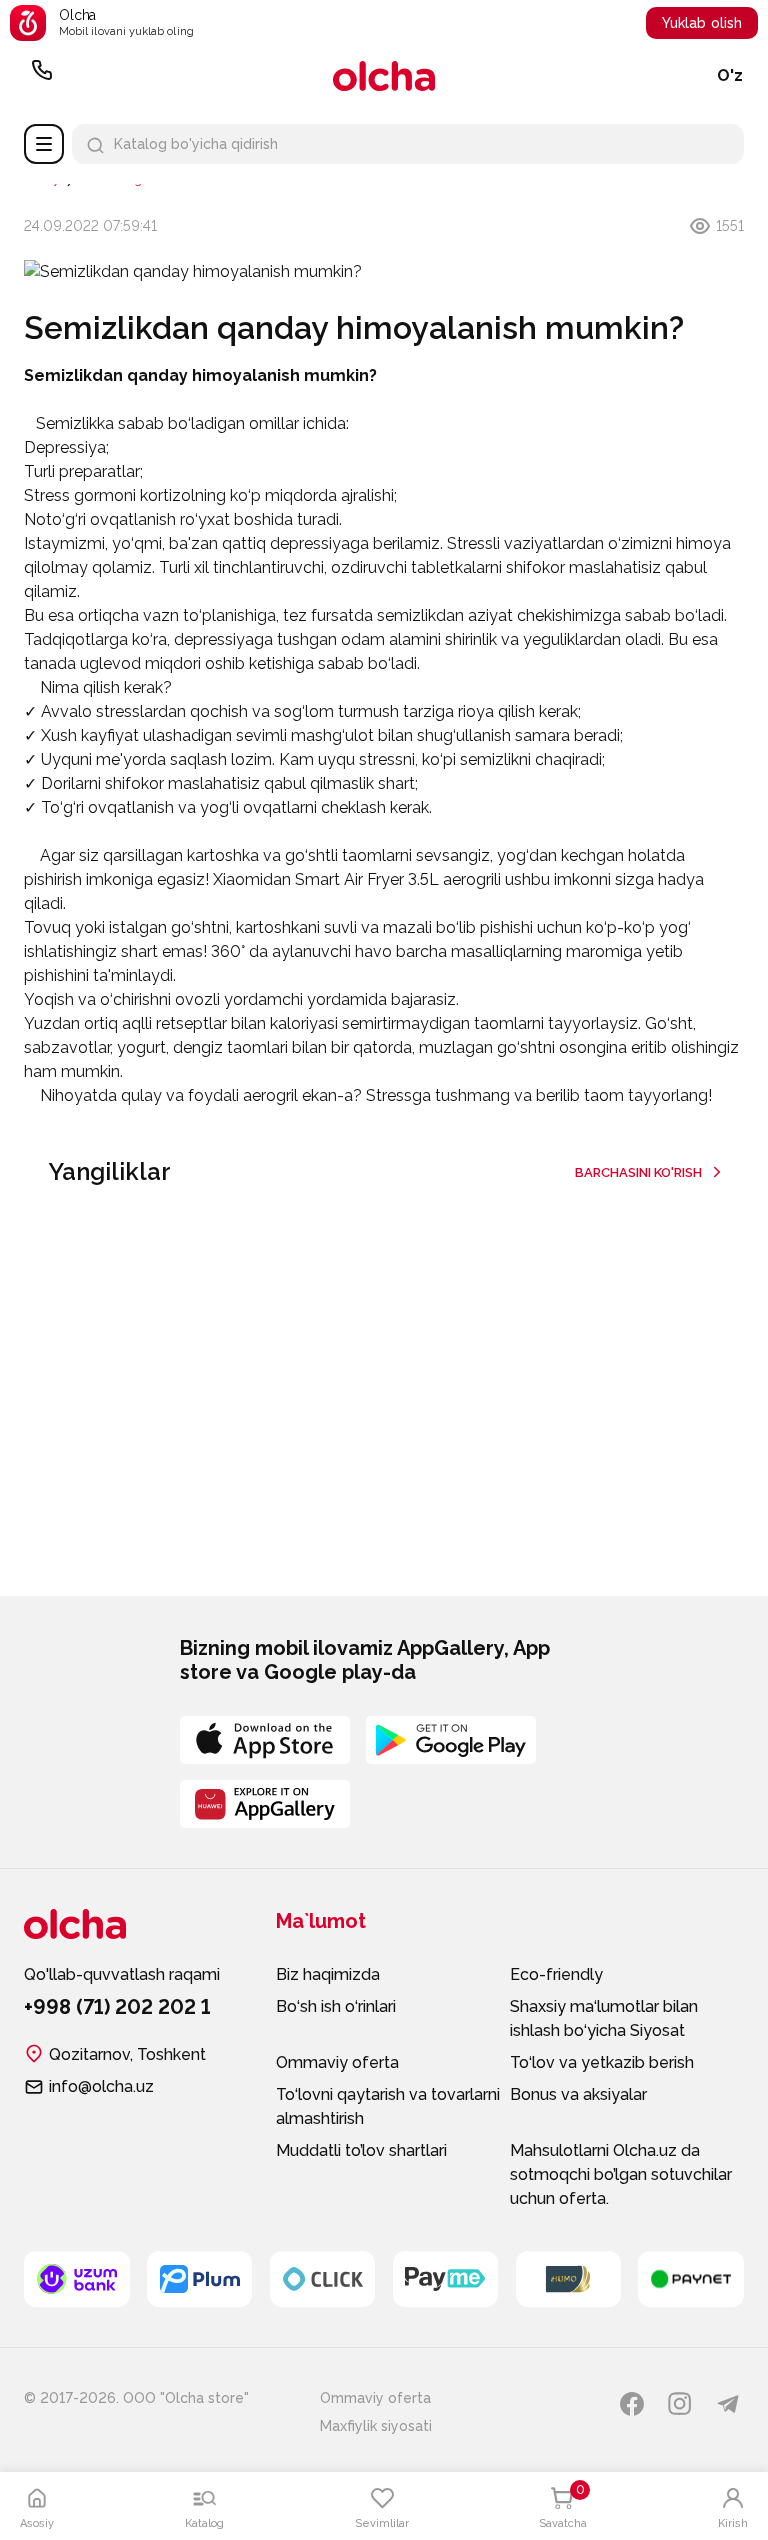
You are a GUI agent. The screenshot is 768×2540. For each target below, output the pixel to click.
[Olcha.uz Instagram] (680, 2404)
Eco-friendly (556, 1974)
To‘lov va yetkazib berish (602, 2062)
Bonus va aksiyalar (578, 2094)
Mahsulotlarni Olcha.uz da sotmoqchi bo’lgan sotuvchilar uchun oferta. (621, 2174)
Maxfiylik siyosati (376, 2426)
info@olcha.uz (101, 2086)
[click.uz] (323, 2279)
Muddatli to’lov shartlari (361, 2150)
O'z (730, 75)
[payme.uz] (446, 2279)
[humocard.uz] (569, 2279)
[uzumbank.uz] (77, 2279)
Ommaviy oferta (337, 2062)
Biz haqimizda (328, 1974)
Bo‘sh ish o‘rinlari (336, 2006)
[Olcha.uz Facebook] (632, 2404)
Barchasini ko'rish (638, 1172)
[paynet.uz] (691, 2279)
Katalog (44, 144)
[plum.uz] (200, 2279)
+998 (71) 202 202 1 (42, 76)
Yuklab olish (702, 23)
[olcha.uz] (384, 76)
